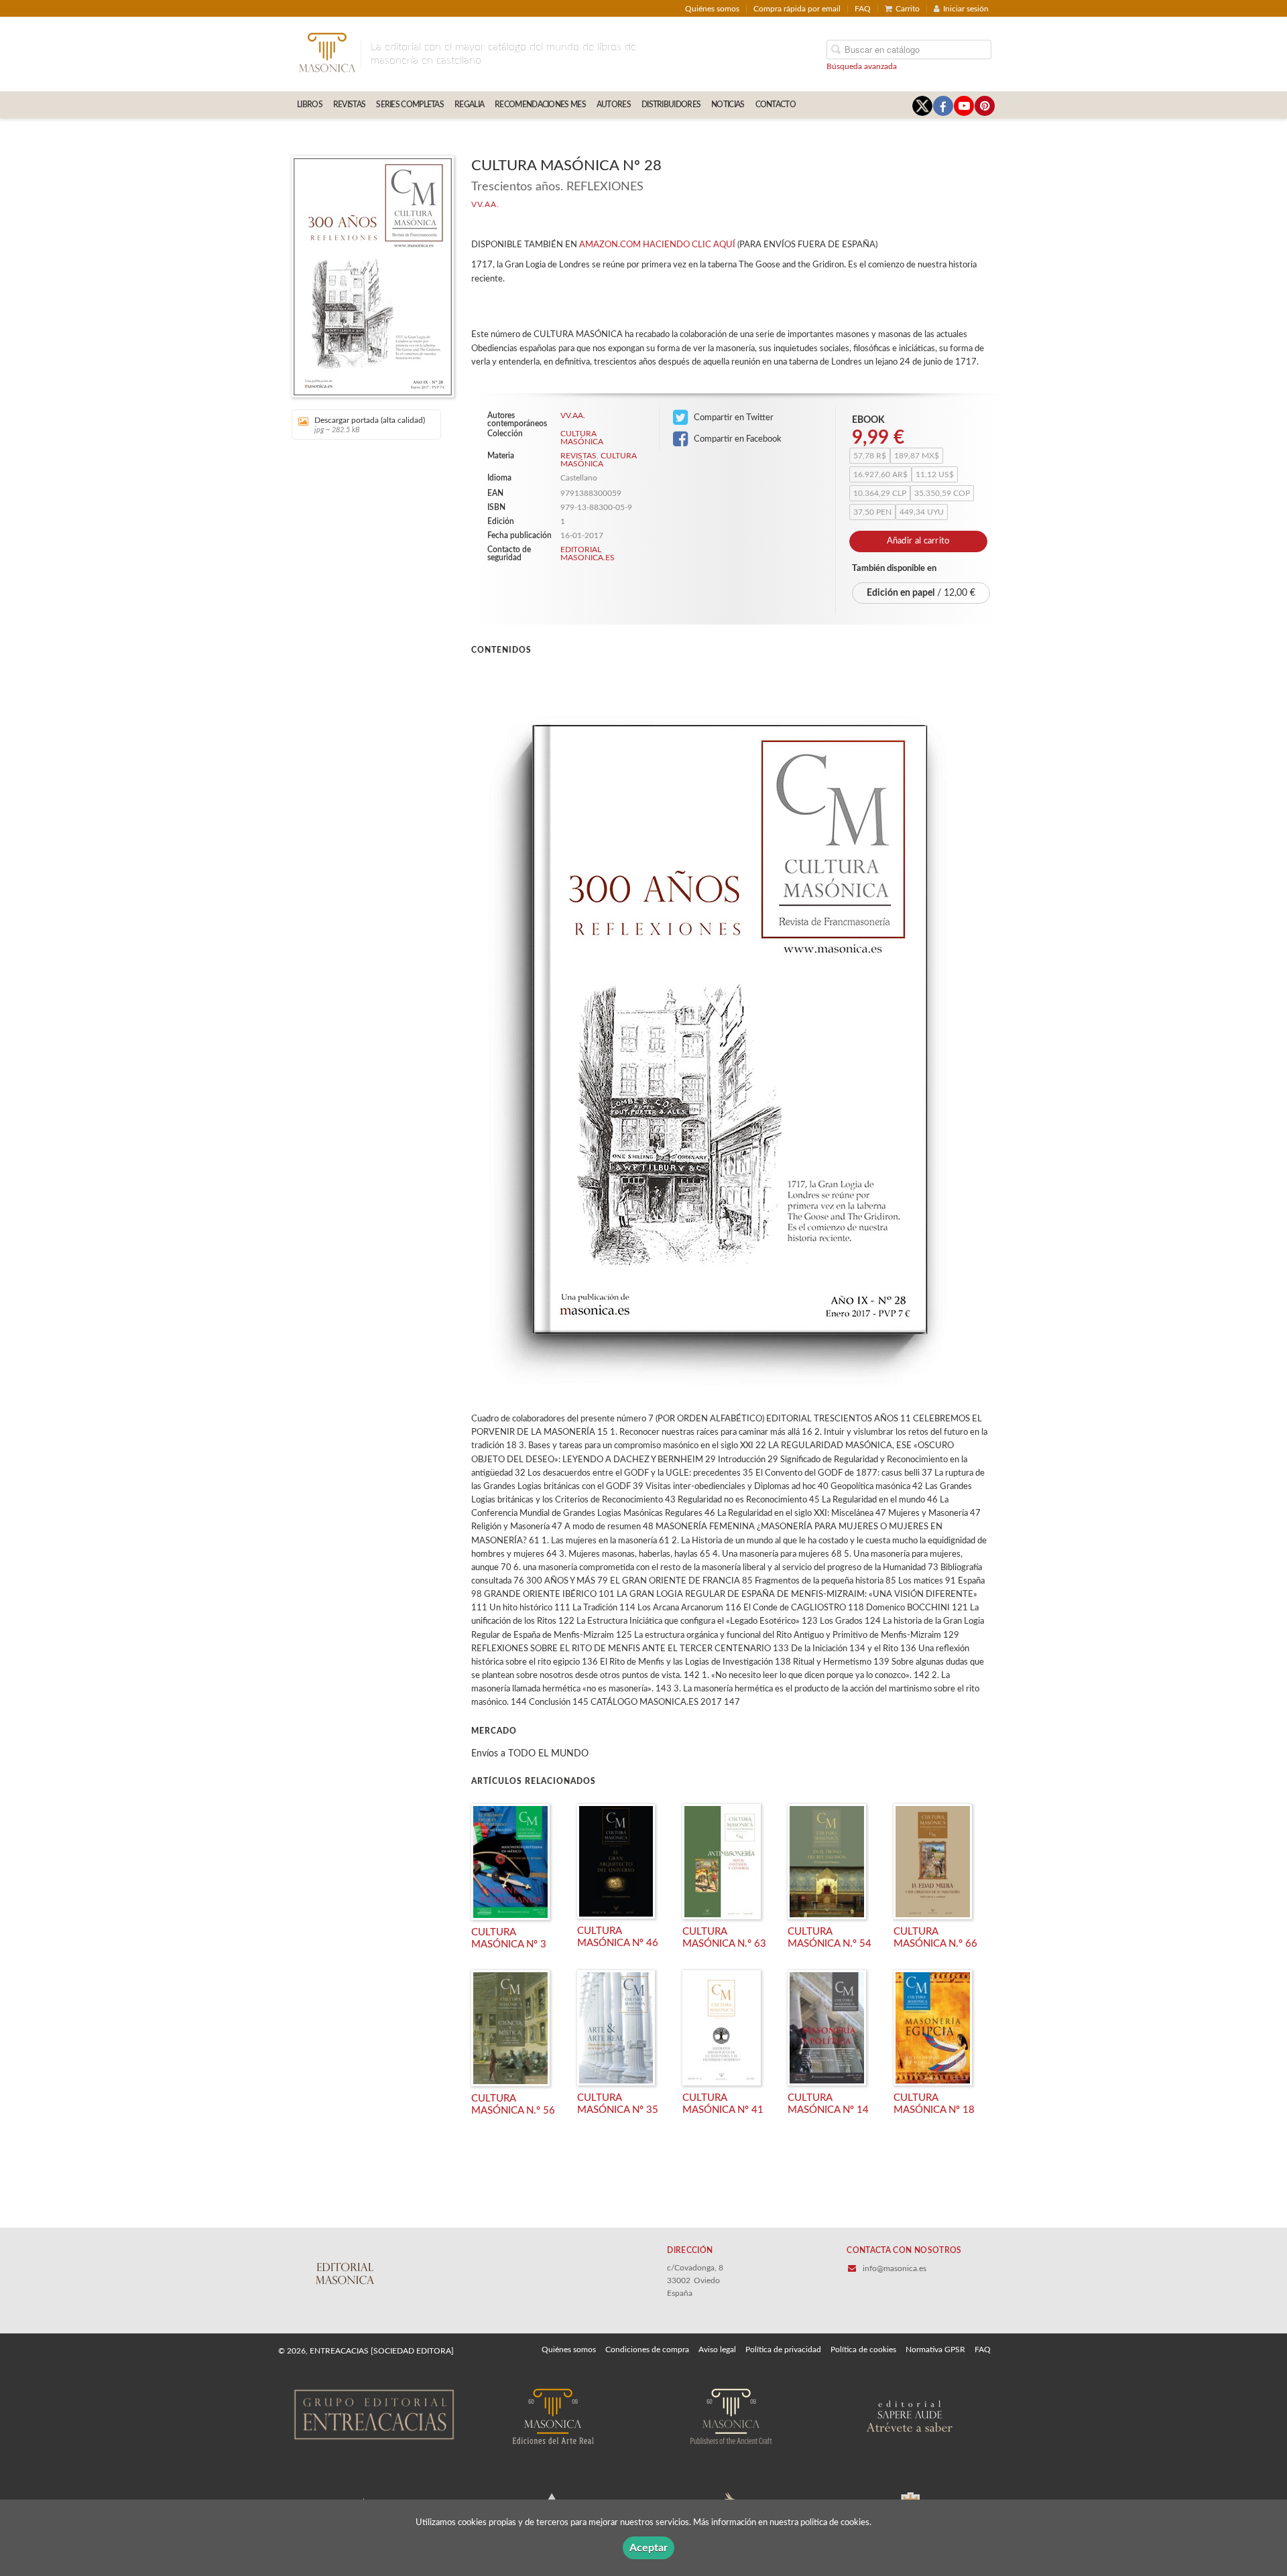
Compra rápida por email (797, 9)
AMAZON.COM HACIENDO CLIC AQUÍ (657, 245)
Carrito (908, 9)
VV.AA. (485, 204)
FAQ (863, 9)
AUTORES (614, 105)
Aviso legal (717, 2349)
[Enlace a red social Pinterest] (985, 106)
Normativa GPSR (935, 2349)
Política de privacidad (783, 2349)
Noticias (728, 105)
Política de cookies (863, 2349)
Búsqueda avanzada (862, 66)
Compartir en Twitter (733, 417)
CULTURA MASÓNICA (582, 438)
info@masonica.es (895, 2268)
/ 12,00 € (921, 593)
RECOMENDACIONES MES (540, 105)
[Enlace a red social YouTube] (964, 106)
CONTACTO (776, 105)
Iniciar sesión (966, 9)
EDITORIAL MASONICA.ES (588, 554)
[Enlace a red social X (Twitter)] (922, 106)
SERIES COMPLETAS (410, 105)
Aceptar (649, 2548)
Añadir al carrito (918, 541)
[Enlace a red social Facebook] (943, 106)
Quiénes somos (712, 9)
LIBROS (310, 105)
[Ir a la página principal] (327, 52)
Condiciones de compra (647, 2349)
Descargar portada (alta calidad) (370, 425)
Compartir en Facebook (737, 439)
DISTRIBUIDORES (671, 105)
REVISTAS (349, 105)
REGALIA (469, 105)
